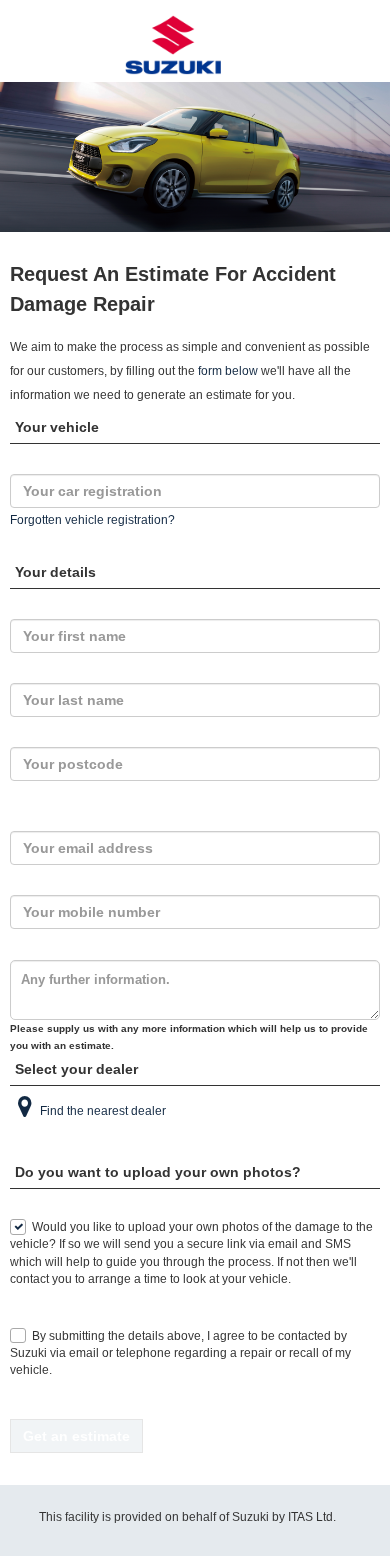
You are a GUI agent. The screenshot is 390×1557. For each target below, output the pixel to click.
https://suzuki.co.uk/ (195, 45)
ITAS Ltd (310, 1517)
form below (228, 371)
